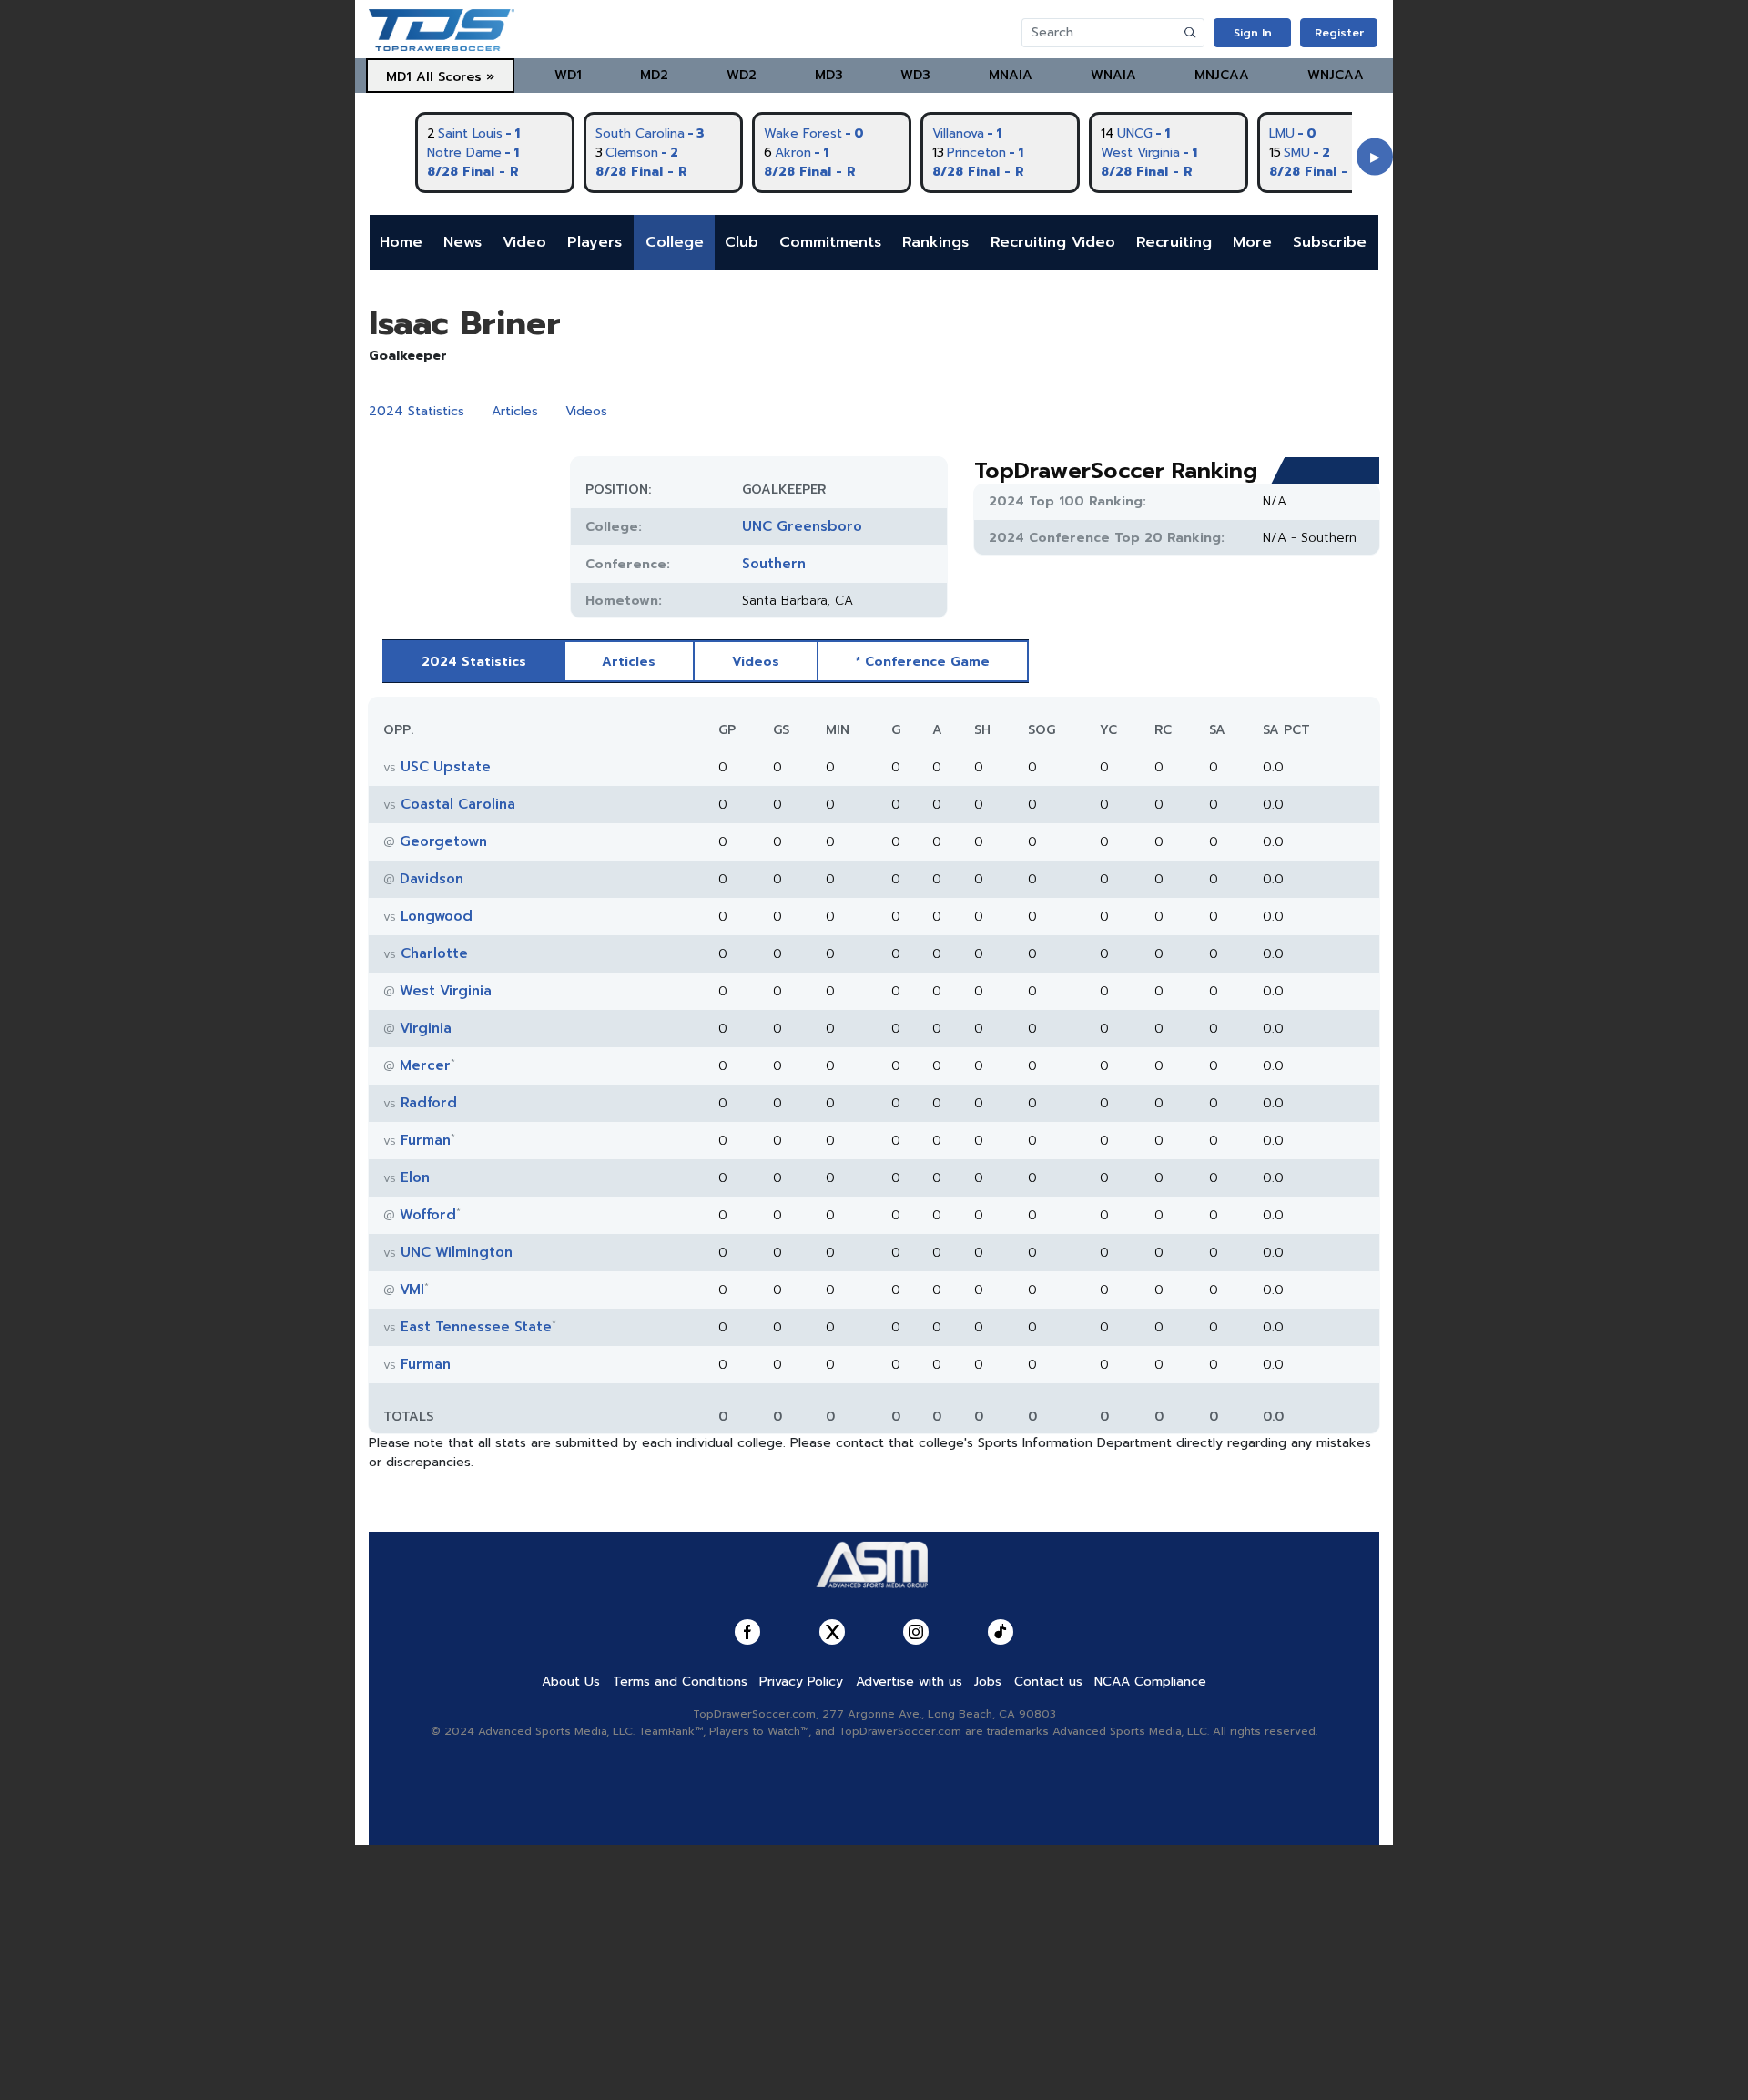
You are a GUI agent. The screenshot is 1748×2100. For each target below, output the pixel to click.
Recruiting (1174, 242)
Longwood (437, 916)
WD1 (568, 75)
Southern (774, 564)
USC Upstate (446, 767)
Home (401, 242)
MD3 (829, 75)
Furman (426, 1140)
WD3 (915, 75)
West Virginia (446, 991)
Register (1339, 33)
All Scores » (455, 77)
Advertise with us (909, 1682)
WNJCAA (1336, 75)
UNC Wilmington (457, 1252)
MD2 (654, 75)
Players (595, 242)
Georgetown (443, 841)
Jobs (988, 1682)
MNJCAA (1222, 75)
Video (524, 242)
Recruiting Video (1053, 242)
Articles (515, 411)
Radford (429, 1103)
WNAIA (1113, 75)
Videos (586, 411)
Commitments (830, 242)
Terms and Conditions (680, 1682)
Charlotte (434, 953)
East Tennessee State (476, 1327)
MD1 (399, 77)
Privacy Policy (801, 1682)
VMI (412, 1290)
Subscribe (1330, 242)
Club (742, 242)
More (1252, 242)
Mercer (425, 1065)
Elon (415, 1177)
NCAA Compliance (1150, 1682)
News (462, 242)
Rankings (935, 242)
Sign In (1253, 33)
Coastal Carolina (458, 804)
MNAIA (1011, 75)
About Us (571, 1682)
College (675, 242)
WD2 (742, 75)
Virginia (426, 1028)
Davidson (432, 879)
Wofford (428, 1215)
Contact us (1048, 1682)
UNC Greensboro (802, 526)
